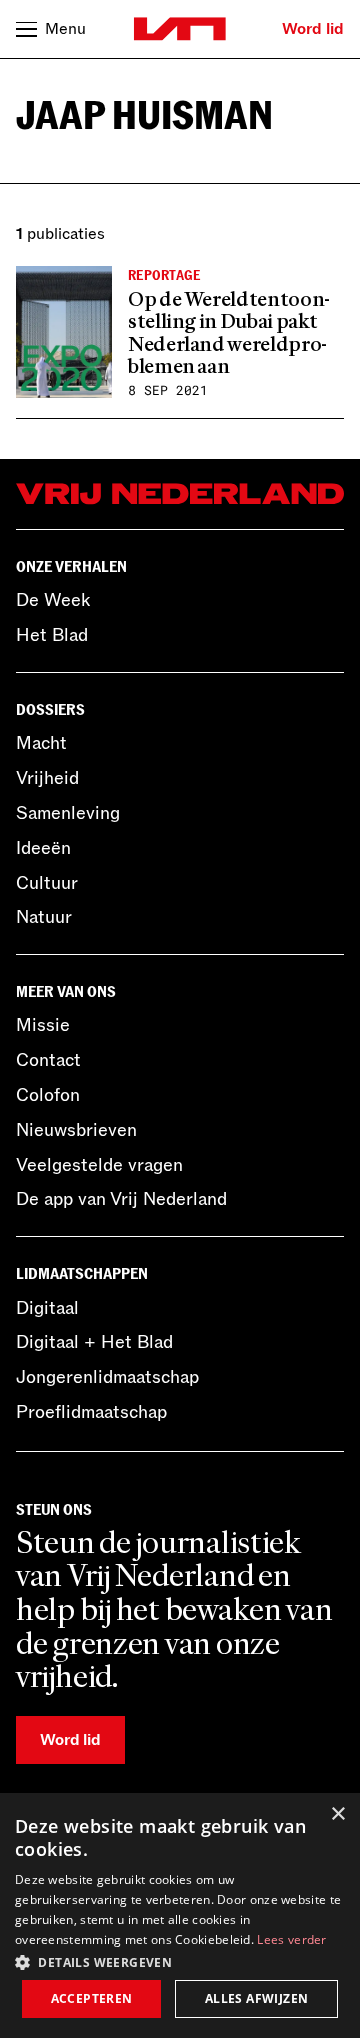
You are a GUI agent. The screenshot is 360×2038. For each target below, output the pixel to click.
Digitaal (47, 1308)
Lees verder (291, 1939)
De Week (53, 600)
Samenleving (68, 813)
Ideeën (43, 848)
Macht (41, 743)
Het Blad (52, 635)
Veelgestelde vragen (99, 1165)
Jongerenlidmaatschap (107, 1377)
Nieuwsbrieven (76, 1130)
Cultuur (47, 883)
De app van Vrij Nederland (121, 1199)
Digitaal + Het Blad (94, 1342)
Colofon (48, 1095)
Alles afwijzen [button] (257, 1998)
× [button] (337, 1814)
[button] (180, 1961)
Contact (48, 1060)
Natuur (44, 917)
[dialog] (180, 1915)
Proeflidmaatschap (91, 1412)
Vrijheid (47, 778)
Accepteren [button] (92, 1998)
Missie (43, 1025)
